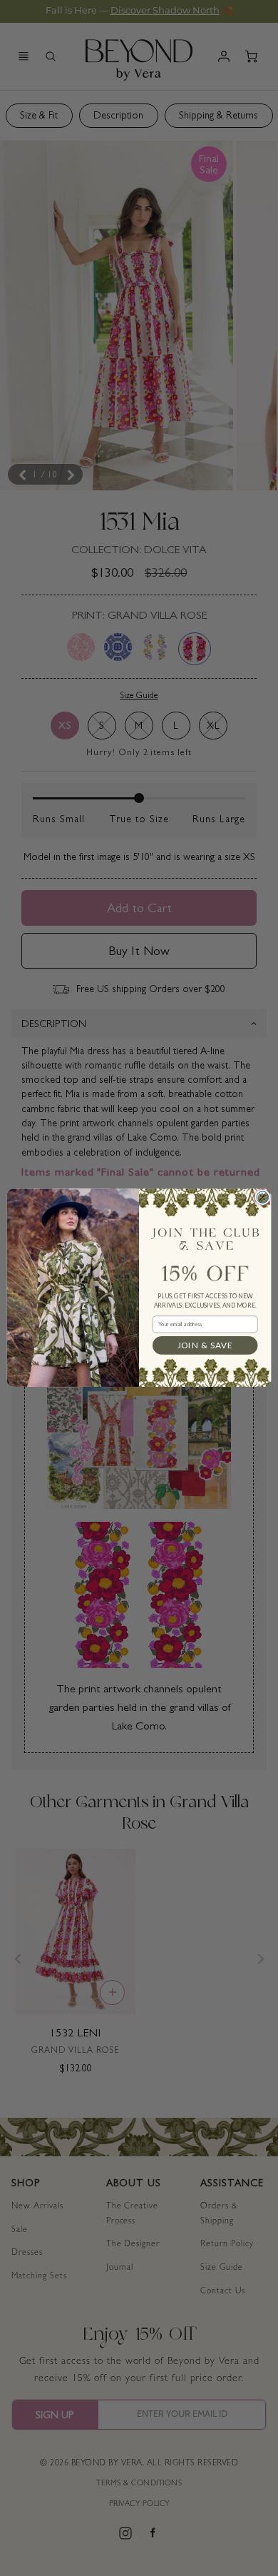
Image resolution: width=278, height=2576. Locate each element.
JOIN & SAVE (205, 1345)
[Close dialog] (263, 1197)
